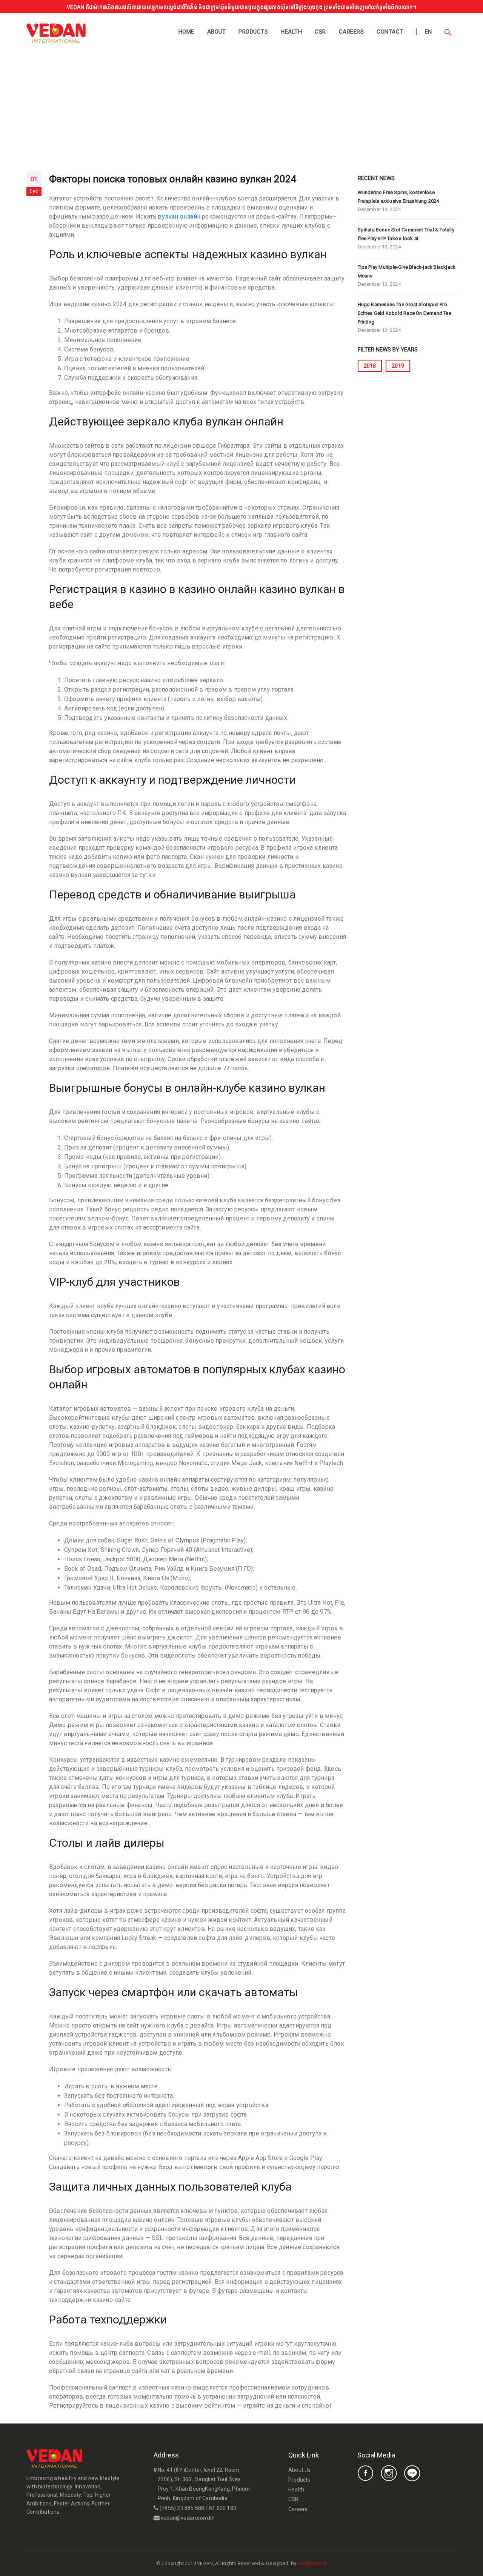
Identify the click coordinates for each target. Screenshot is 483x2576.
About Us (300, 2470)
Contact (390, 32)
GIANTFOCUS (312, 2563)
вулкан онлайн (179, 216)
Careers (351, 32)
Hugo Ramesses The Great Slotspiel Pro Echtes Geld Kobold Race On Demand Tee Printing (405, 313)
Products (253, 32)
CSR (320, 32)
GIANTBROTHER (345, 2563)
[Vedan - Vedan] (56, 33)
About (217, 32)
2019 (398, 366)
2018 (370, 366)
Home (186, 32)
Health (291, 32)
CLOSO (335, 2563)
